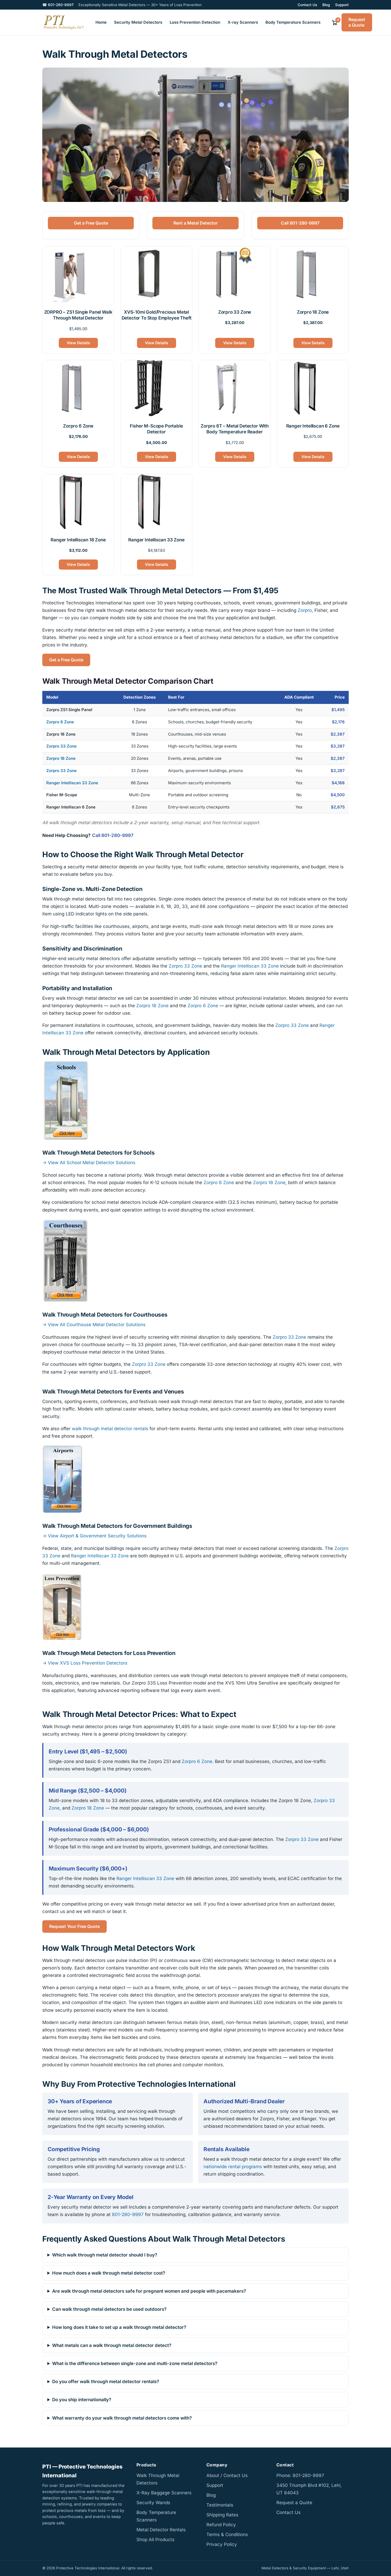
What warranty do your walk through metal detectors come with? (122, 2418)
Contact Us (307, 5)
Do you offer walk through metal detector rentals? (106, 2382)
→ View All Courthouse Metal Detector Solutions (94, 1324)
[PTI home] (63, 22)
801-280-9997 (128, 2214)
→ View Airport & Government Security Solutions (94, 1536)
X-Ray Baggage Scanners (164, 2493)
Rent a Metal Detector (195, 223)
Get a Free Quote (91, 223)
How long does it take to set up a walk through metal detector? (119, 2327)
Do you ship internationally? (82, 2400)
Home (101, 22)
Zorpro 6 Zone (60, 722)
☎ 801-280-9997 (58, 5)
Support (342, 5)
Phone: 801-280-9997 (300, 2475)
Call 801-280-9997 (300, 223)
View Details (78, 343)
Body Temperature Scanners (293, 22)
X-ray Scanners (243, 22)
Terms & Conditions (227, 2534)
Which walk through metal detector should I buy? (105, 2255)
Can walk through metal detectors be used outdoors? (109, 2309)
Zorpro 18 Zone (61, 758)
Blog (326, 5)
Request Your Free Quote (74, 1926)
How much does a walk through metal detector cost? (109, 2273)
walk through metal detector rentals (110, 1429)
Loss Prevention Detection (195, 22)
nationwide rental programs (233, 2166)
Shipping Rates (222, 2515)
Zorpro (305, 610)
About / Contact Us (227, 2475)
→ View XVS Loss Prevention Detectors (85, 1663)
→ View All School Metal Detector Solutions (89, 1163)
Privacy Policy (222, 2544)
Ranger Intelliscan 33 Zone (72, 783)
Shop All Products (155, 2540)
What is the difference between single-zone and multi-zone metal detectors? (135, 2363)
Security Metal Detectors (138, 22)
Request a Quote (357, 22)
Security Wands (153, 2503)
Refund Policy (221, 2525)
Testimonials (220, 2505)
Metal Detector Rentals (161, 2530)
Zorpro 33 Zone (61, 746)
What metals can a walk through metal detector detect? (112, 2345)
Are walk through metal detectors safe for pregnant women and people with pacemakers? (149, 2291)
